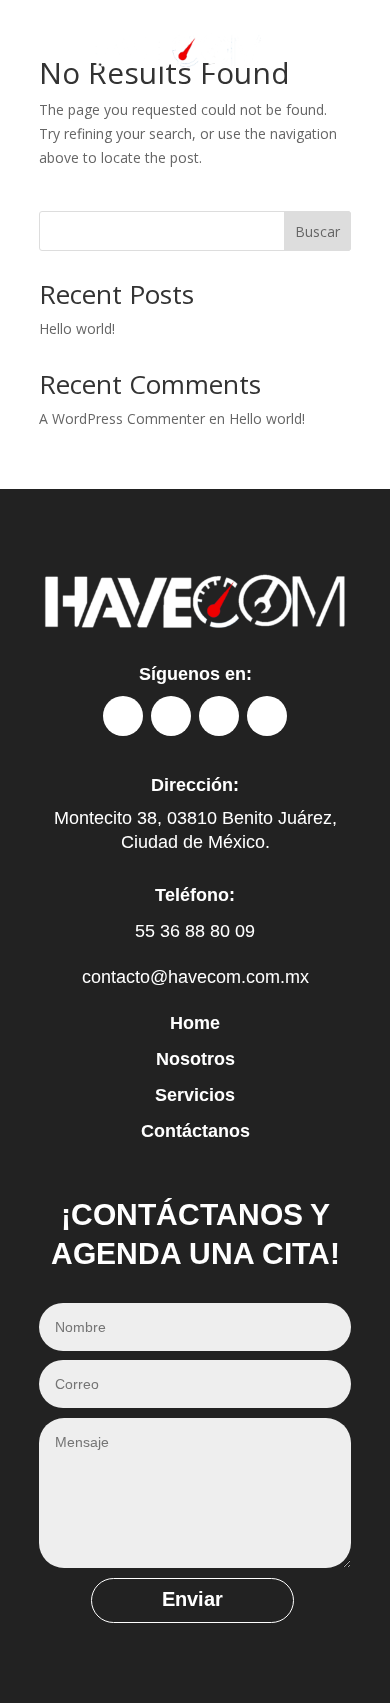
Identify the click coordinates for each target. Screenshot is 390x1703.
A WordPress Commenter (122, 418)
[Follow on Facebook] (123, 716)
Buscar (317, 231)
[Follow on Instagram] (171, 716)
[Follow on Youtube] (267, 716)
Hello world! (77, 328)
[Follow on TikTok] (219, 716)
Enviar (192, 1599)
